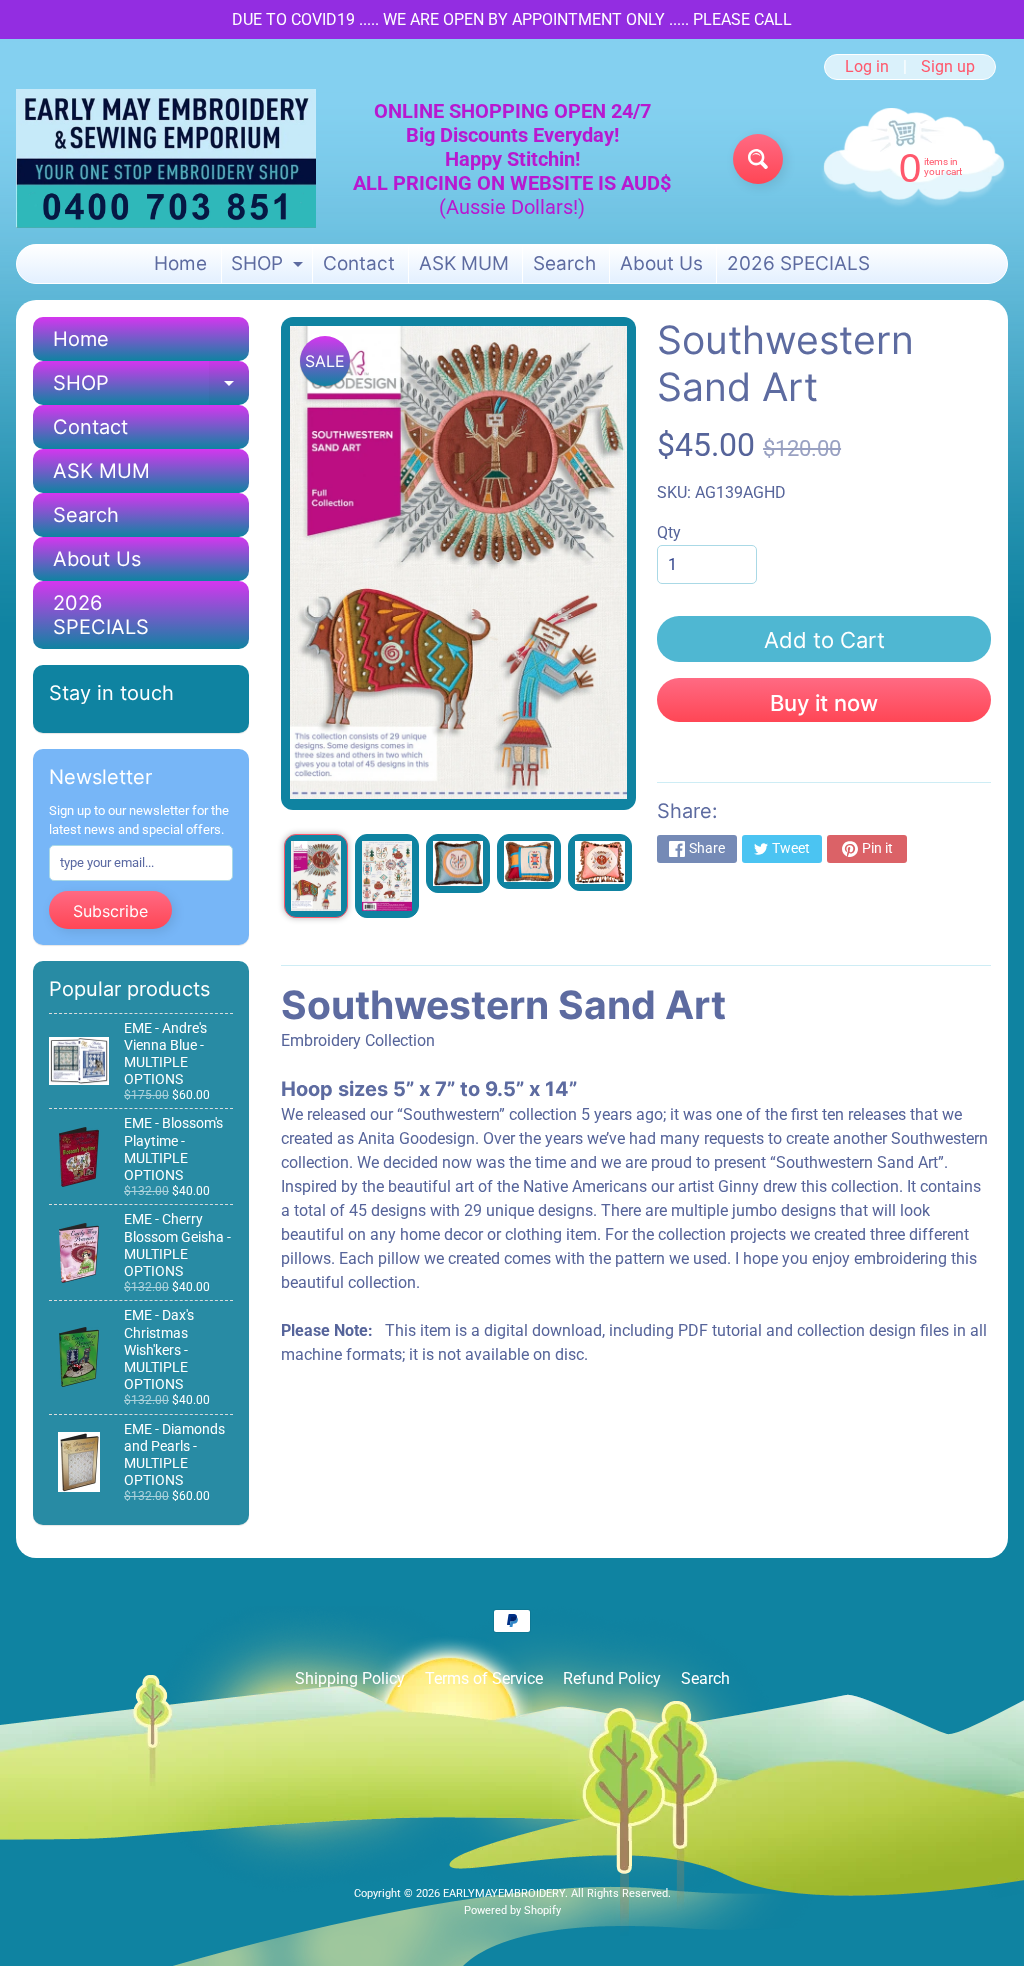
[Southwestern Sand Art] (316, 876)
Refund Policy (612, 1678)
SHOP (269, 267)
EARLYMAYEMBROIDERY (504, 1893)
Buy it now (824, 703)
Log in (867, 67)
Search (564, 263)
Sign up (948, 67)
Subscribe (110, 911)
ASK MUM (464, 263)
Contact (359, 263)
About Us (661, 263)
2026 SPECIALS (798, 263)
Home (180, 263)
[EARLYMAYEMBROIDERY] (166, 158)
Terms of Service (484, 1678)
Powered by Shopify (512, 1910)
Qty (669, 532)
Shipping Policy (350, 1678)
